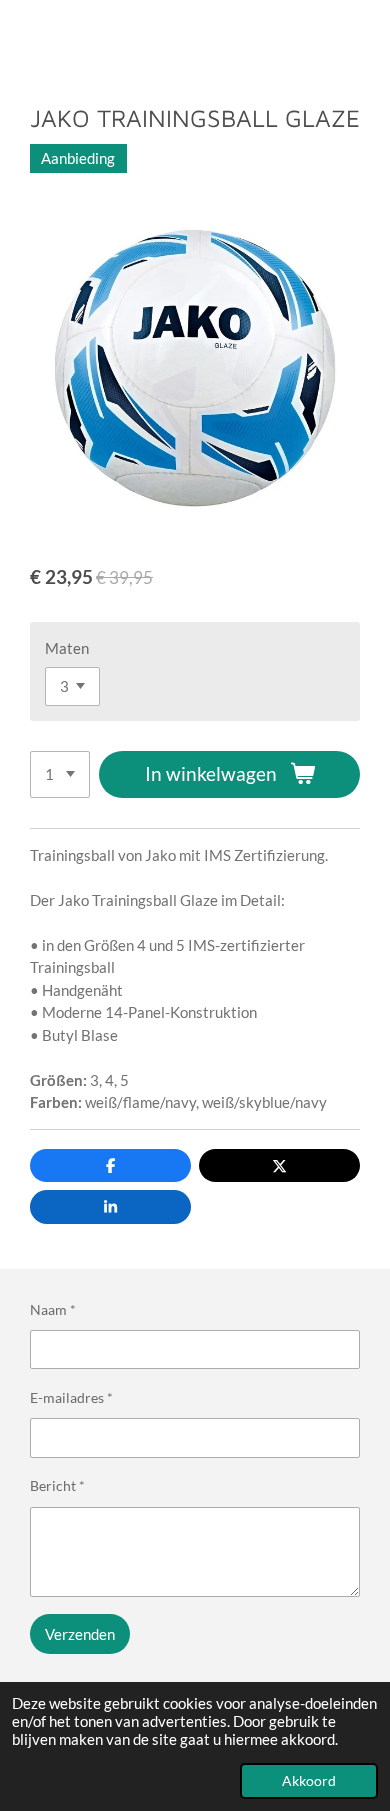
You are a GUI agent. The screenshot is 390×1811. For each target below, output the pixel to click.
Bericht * (57, 1485)
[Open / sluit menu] (22, 36)
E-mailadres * (71, 1397)
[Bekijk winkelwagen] (368, 36)
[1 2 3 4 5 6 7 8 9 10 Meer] (60, 774)
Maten (67, 648)
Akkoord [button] (309, 1781)
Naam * (53, 1309)
